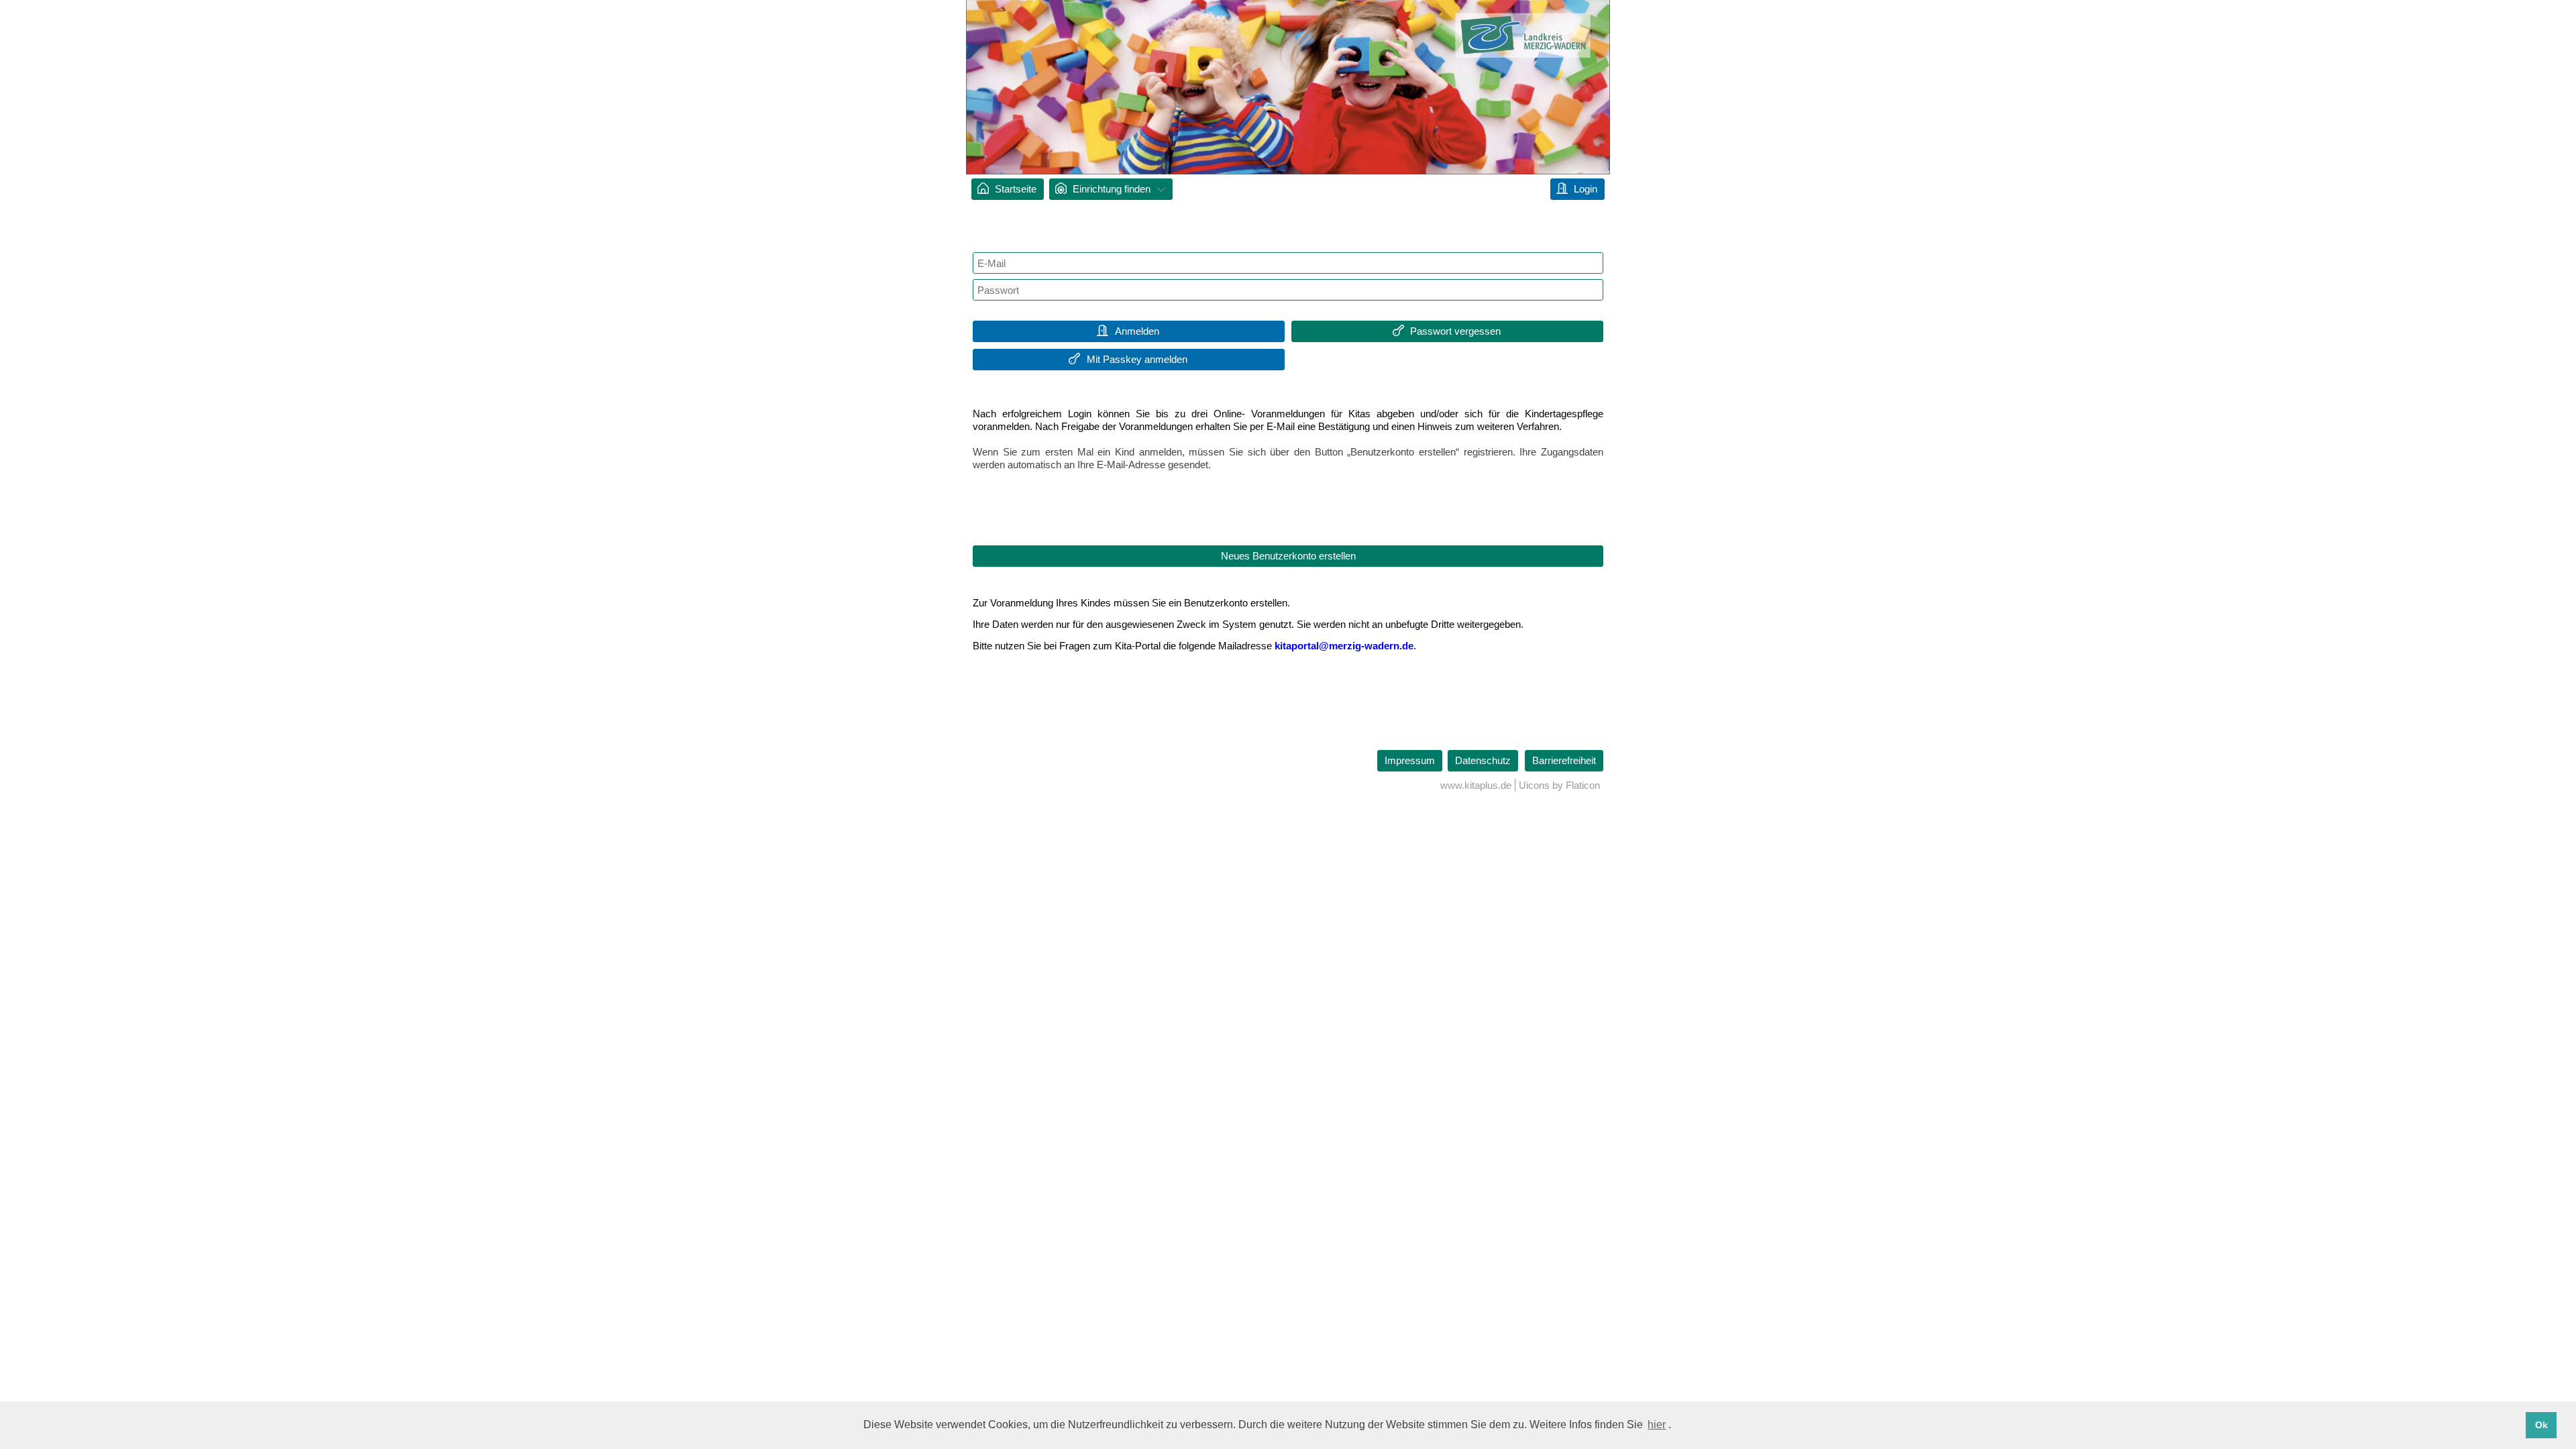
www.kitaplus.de (1476, 785)
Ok (2541, 1425)
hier (1657, 1425)
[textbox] (1288, 263)
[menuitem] (1008, 189)
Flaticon (1583, 785)
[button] (1129, 331)
